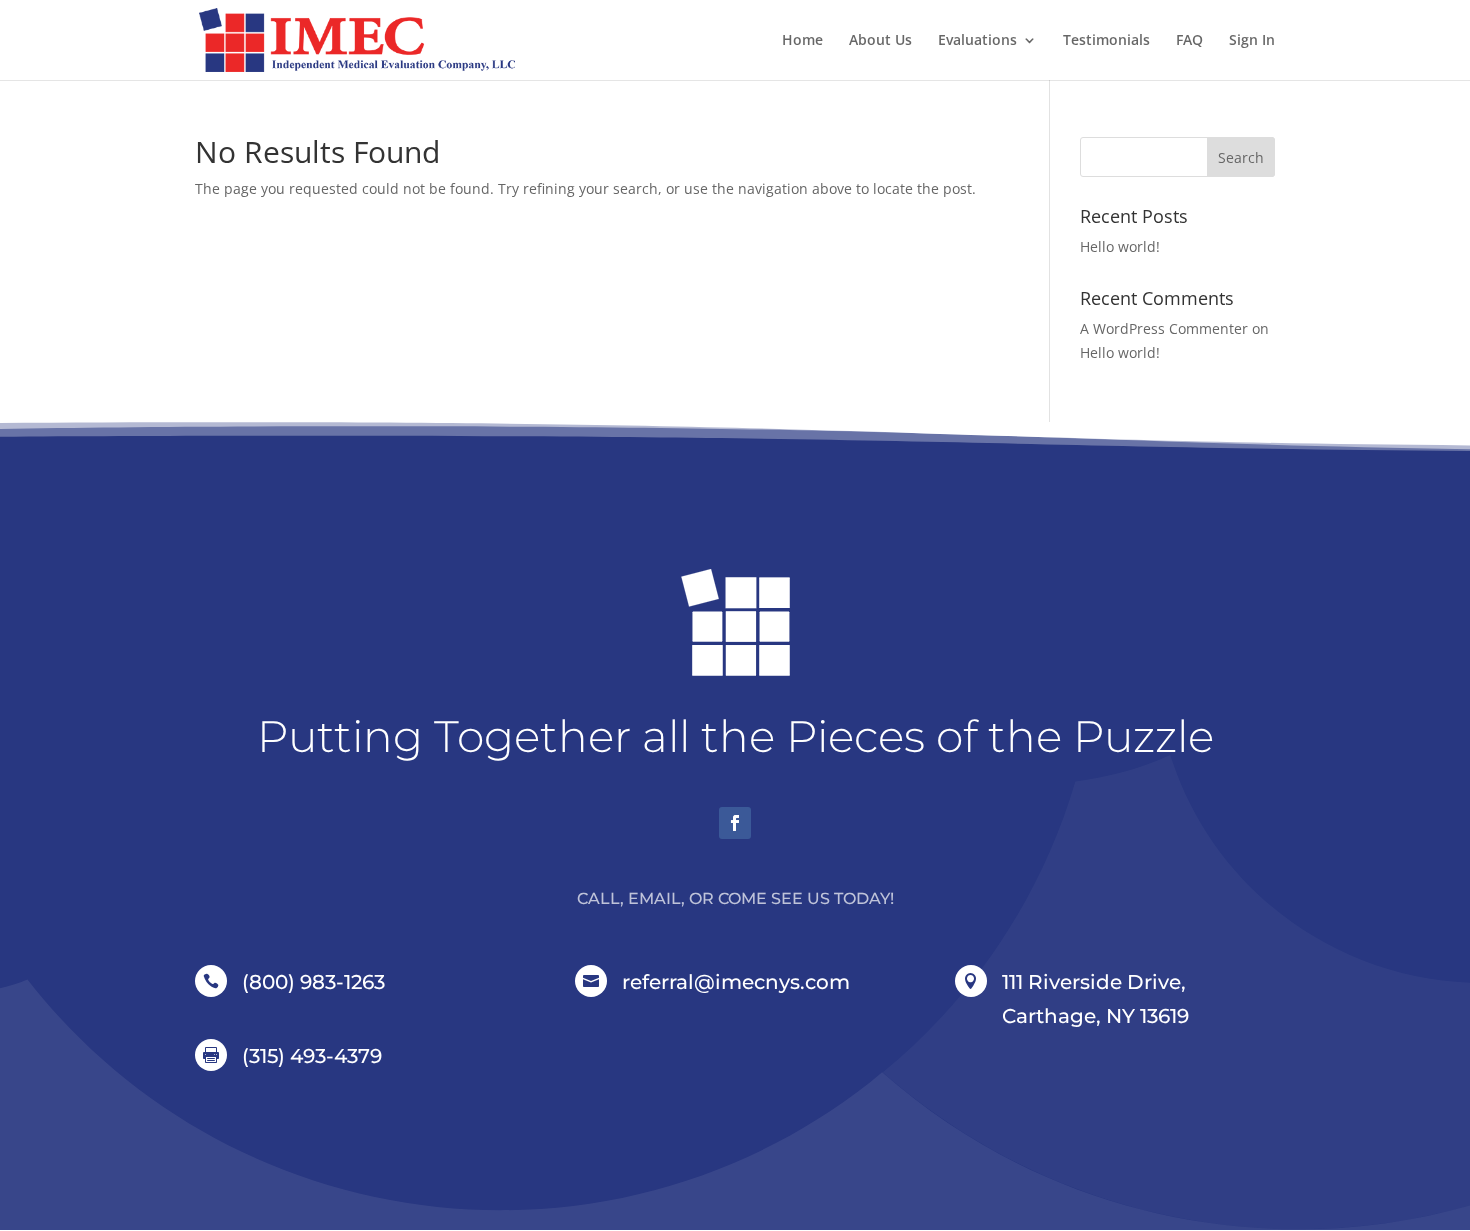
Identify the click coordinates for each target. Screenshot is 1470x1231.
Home (802, 41)
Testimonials (1106, 41)
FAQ (1189, 41)
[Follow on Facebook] (735, 823)
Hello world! (1120, 246)
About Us (880, 41)
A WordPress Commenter (1164, 328)
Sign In (1252, 41)
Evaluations (977, 41)
